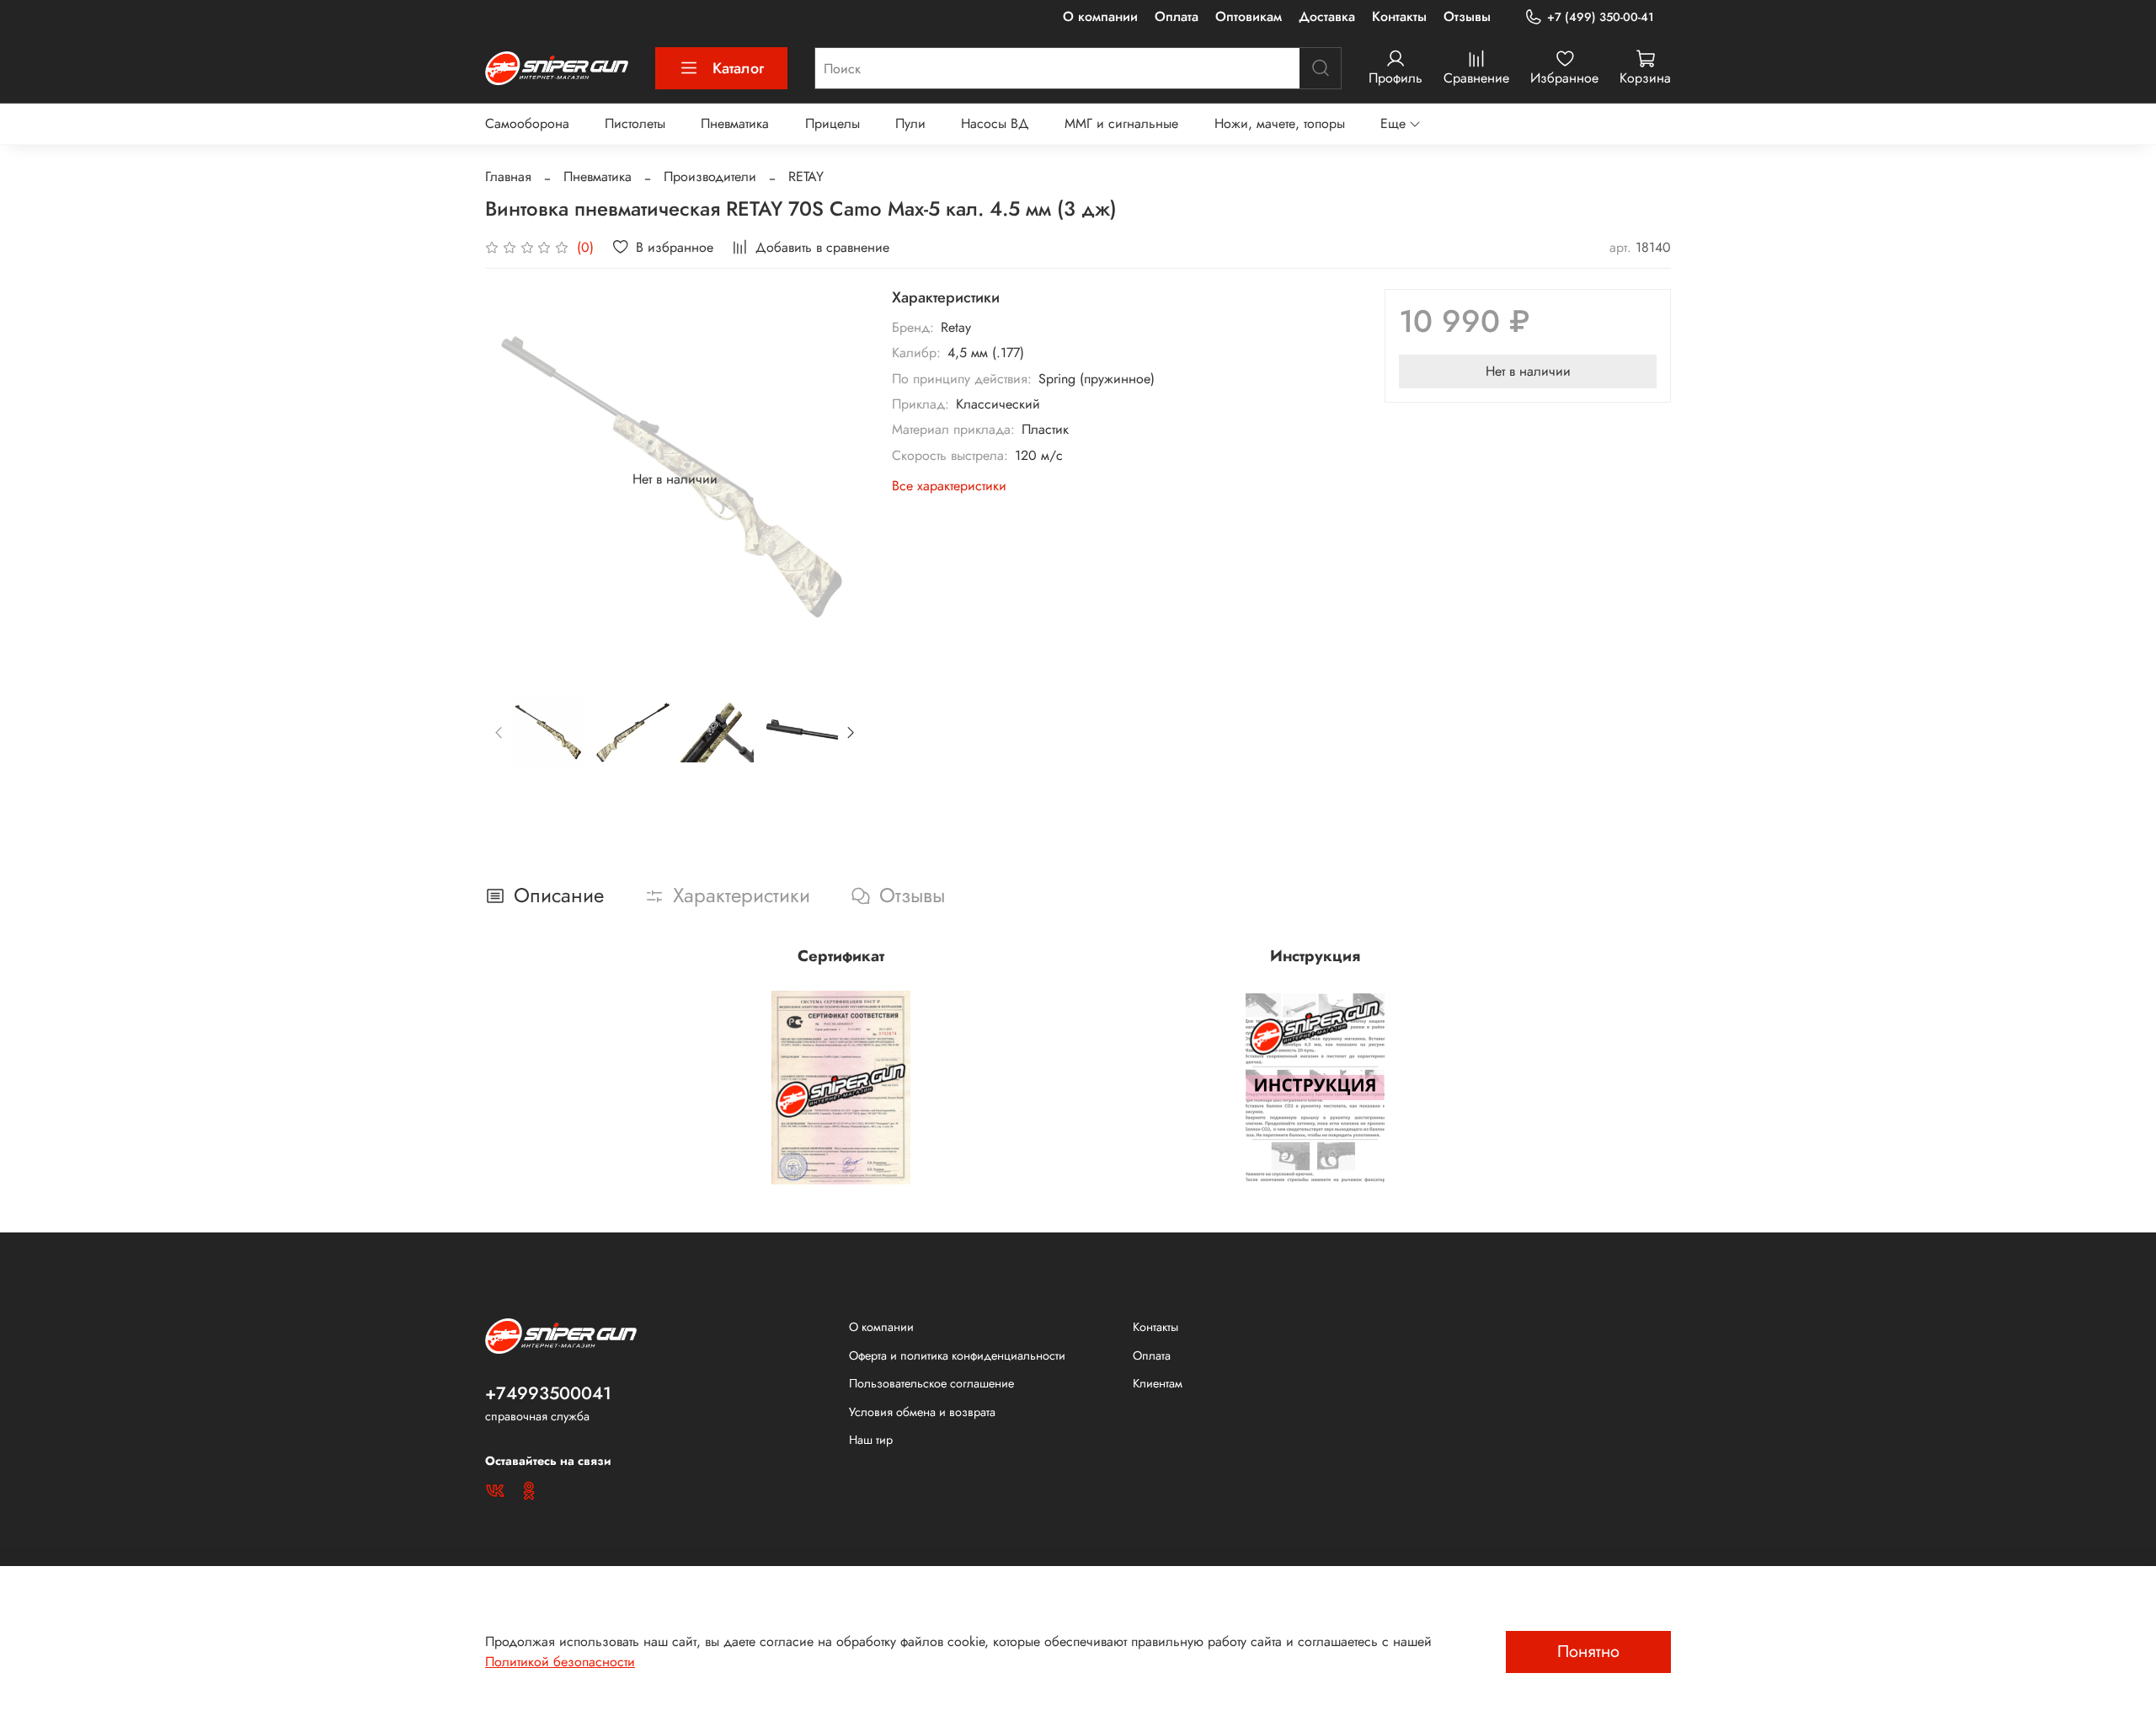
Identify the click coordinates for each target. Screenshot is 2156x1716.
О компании (1100, 16)
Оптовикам (1249, 16)
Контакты (1399, 16)
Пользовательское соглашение (931, 1383)
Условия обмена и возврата (922, 1412)
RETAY (806, 176)
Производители (710, 176)
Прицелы (833, 123)
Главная (508, 176)
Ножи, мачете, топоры (1280, 123)
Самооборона (527, 123)
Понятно (1588, 1652)
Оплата (1177, 16)
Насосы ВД (995, 123)
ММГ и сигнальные (1121, 123)
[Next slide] (838, 479)
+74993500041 (548, 1393)
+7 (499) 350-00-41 (1601, 17)
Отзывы (1467, 16)
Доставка (1327, 16)
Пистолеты (635, 123)
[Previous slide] (512, 479)
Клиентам (1158, 1383)
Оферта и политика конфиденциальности (957, 1355)
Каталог (738, 68)
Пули (910, 123)
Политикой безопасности (560, 1662)
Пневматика (735, 123)
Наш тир (871, 1440)
